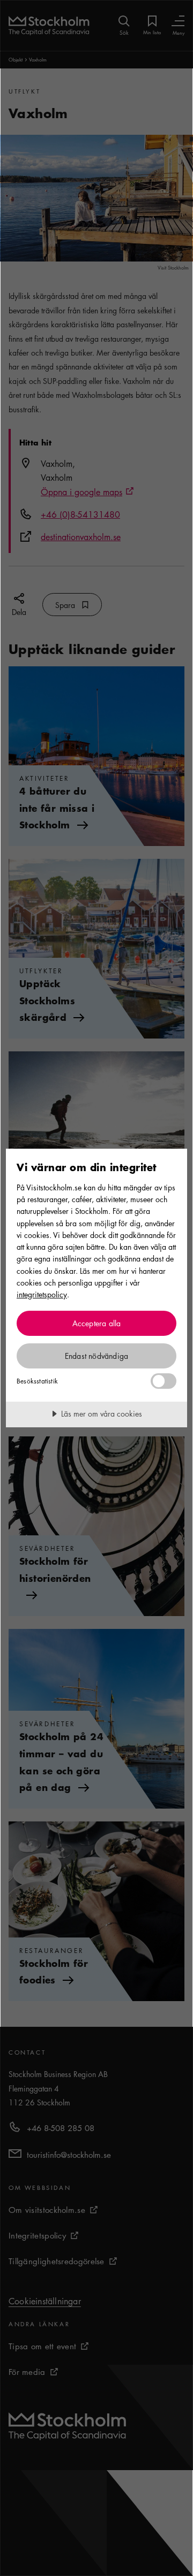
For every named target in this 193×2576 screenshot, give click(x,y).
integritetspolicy (42, 1294)
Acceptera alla (97, 1323)
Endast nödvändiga (96, 1356)
